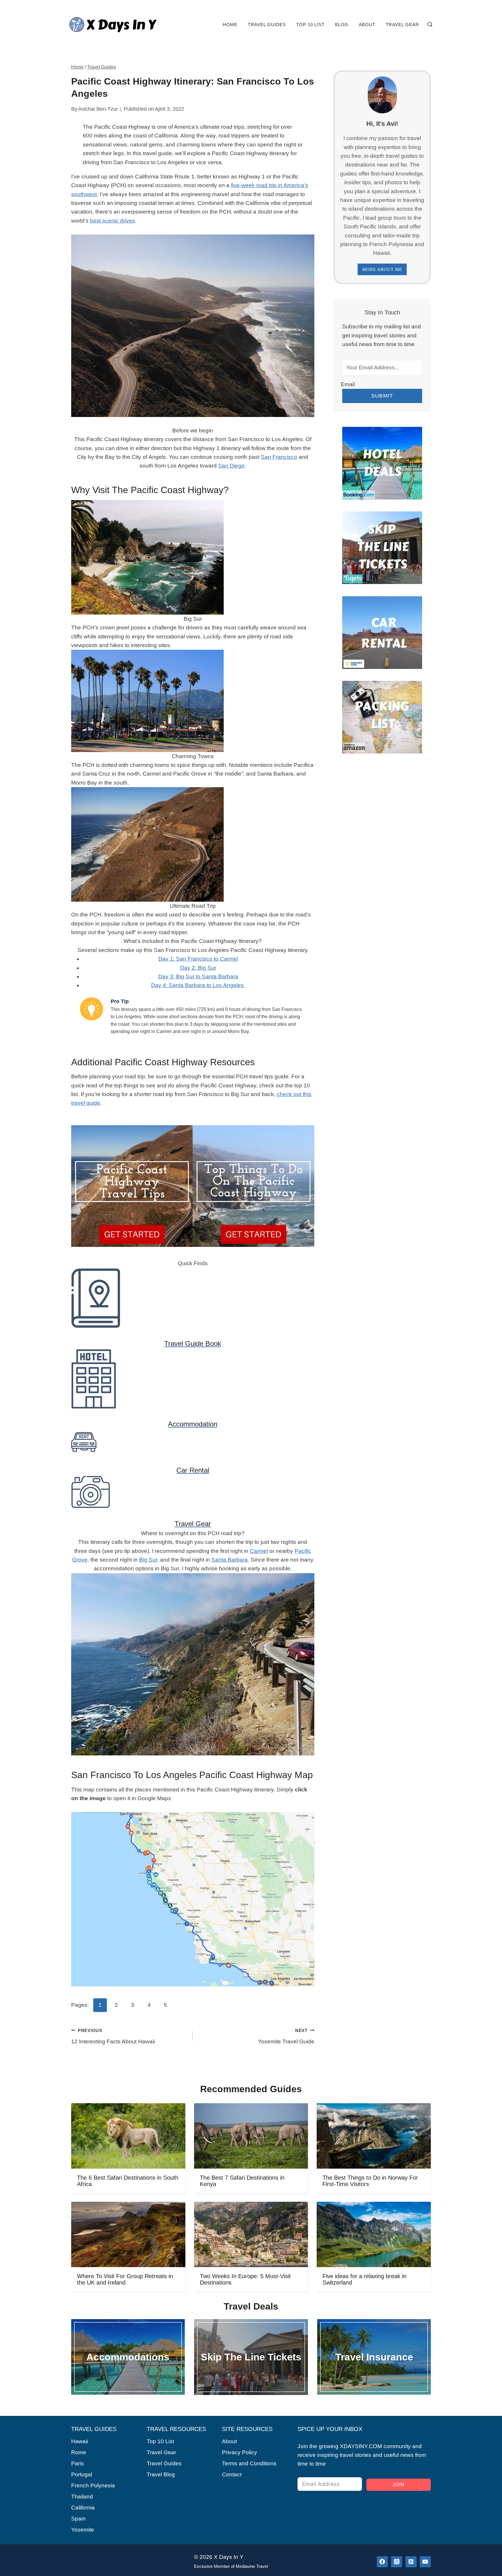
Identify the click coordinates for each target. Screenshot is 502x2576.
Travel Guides (267, 25)
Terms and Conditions (249, 2463)
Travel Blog (161, 2474)
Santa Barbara (230, 1560)
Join (398, 2485)
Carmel (259, 1551)
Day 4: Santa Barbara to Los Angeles (198, 985)
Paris (78, 2463)
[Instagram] (397, 2562)
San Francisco (279, 457)
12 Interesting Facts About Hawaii (113, 2036)
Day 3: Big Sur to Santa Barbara (198, 976)
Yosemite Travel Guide (286, 2036)
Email (348, 384)
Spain (78, 2519)
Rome (79, 2452)
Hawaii (80, 2441)
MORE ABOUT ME (382, 269)
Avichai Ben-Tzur (98, 109)
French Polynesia (93, 2485)
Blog (342, 25)
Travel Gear (402, 25)
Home (230, 25)
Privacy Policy (240, 2452)
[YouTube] (425, 2562)
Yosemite (83, 2530)
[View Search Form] (430, 25)
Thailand (82, 2497)
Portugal (82, 2474)
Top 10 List (310, 25)
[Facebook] (382, 2562)
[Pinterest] (411, 2562)
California (83, 2508)
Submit (382, 396)
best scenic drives (113, 221)
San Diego (231, 466)
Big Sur (148, 1560)
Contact (232, 2474)
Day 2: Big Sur (198, 968)
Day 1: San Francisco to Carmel (198, 959)
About (367, 25)
